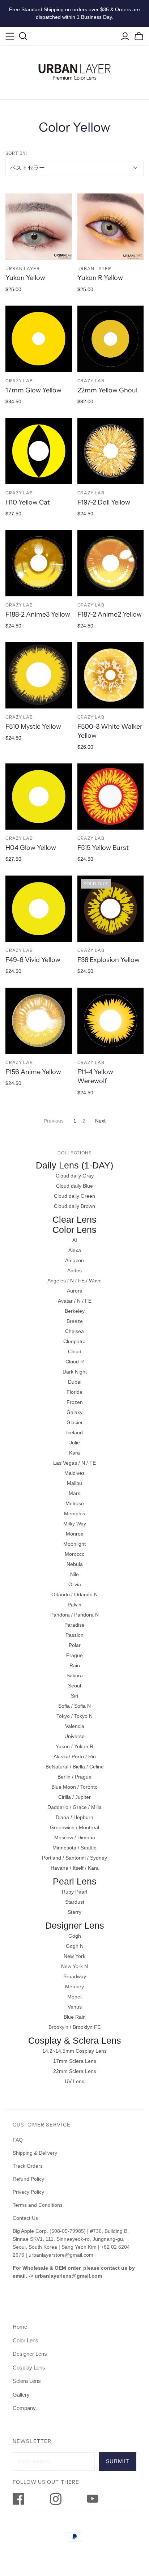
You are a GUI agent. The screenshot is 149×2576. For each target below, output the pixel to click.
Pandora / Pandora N (74, 1615)
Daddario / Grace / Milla (74, 1807)
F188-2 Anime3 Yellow (38, 614)
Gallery (21, 2395)
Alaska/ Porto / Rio (75, 1757)
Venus (75, 2007)
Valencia (75, 1726)
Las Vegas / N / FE (74, 1463)
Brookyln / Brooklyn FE (74, 2027)
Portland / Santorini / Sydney (74, 1858)
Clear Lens (74, 1219)
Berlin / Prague (74, 1777)
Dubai (75, 1382)
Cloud (75, 1351)
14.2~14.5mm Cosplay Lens (74, 2051)
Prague (74, 1655)
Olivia (75, 1584)
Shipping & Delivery (35, 2153)
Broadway (75, 1976)
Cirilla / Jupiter (74, 1797)
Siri (74, 1696)
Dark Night (75, 1372)
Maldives (74, 1473)
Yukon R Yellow (100, 278)
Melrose (75, 1503)
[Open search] (23, 36)
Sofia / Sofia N (74, 1706)
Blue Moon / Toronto (74, 1787)
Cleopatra (74, 1341)
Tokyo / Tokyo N (74, 1716)
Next (100, 1121)
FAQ (18, 2140)
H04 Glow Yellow (31, 848)
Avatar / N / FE (75, 1301)
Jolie (75, 1443)
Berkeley (75, 1311)
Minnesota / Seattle (74, 1848)
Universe (74, 1736)
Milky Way (75, 1524)
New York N (74, 1966)
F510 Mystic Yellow (33, 727)
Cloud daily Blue (74, 1186)
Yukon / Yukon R (74, 1746)
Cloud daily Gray (75, 1176)
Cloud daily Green (74, 1196)
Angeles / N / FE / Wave (74, 1281)
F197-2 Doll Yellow (104, 502)
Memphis (74, 1513)
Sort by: (16, 153)
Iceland (74, 1432)
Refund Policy (29, 2179)
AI (75, 1240)
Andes (74, 1270)
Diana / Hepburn (74, 1817)
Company (24, 2408)
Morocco (75, 1554)
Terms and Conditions (38, 2205)
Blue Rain (75, 2017)
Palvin (74, 1605)
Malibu (74, 1483)
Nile (74, 1574)
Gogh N (75, 1946)
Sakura (75, 1676)
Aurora (75, 1291)
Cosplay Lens (29, 2368)
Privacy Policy (28, 2192)
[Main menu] (10, 36)
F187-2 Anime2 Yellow (110, 614)
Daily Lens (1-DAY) (74, 1165)
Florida (74, 1392)
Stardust (75, 1902)
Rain (75, 1665)
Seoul (74, 1686)
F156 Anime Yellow (33, 1072)
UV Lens (74, 2081)
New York (74, 1956)
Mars (74, 1493)
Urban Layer (23, 269)
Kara (74, 1453)
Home (20, 2327)
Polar (75, 1645)
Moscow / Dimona (75, 1838)
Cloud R (75, 1362)
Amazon (74, 1260)
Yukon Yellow (25, 278)
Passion (74, 1635)
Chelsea (74, 1331)
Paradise (74, 1625)
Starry (74, 1912)
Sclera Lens (27, 2381)
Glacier (75, 1422)
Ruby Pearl (74, 1892)
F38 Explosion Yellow (108, 960)
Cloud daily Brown (74, 1206)
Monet (74, 1997)
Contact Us (25, 2218)
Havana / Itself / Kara (75, 1868)
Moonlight (74, 1544)
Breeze (75, 1321)
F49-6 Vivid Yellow (33, 960)
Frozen (75, 1402)
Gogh (75, 1936)
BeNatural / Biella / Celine (75, 1767)
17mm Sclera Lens (75, 2061)
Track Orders (28, 2166)
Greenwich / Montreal (74, 1827)
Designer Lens (75, 1925)
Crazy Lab (19, 381)
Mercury (74, 1987)
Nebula (75, 1564)
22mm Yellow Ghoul (107, 390)
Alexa (75, 1250)
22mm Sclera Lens (75, 2071)
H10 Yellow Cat (28, 502)
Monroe (75, 1534)
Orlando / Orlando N (74, 1594)
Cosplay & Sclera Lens (75, 2040)
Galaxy (74, 1412)
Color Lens (74, 1230)
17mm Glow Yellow (33, 390)
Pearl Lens (75, 1881)
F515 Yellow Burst (103, 848)
